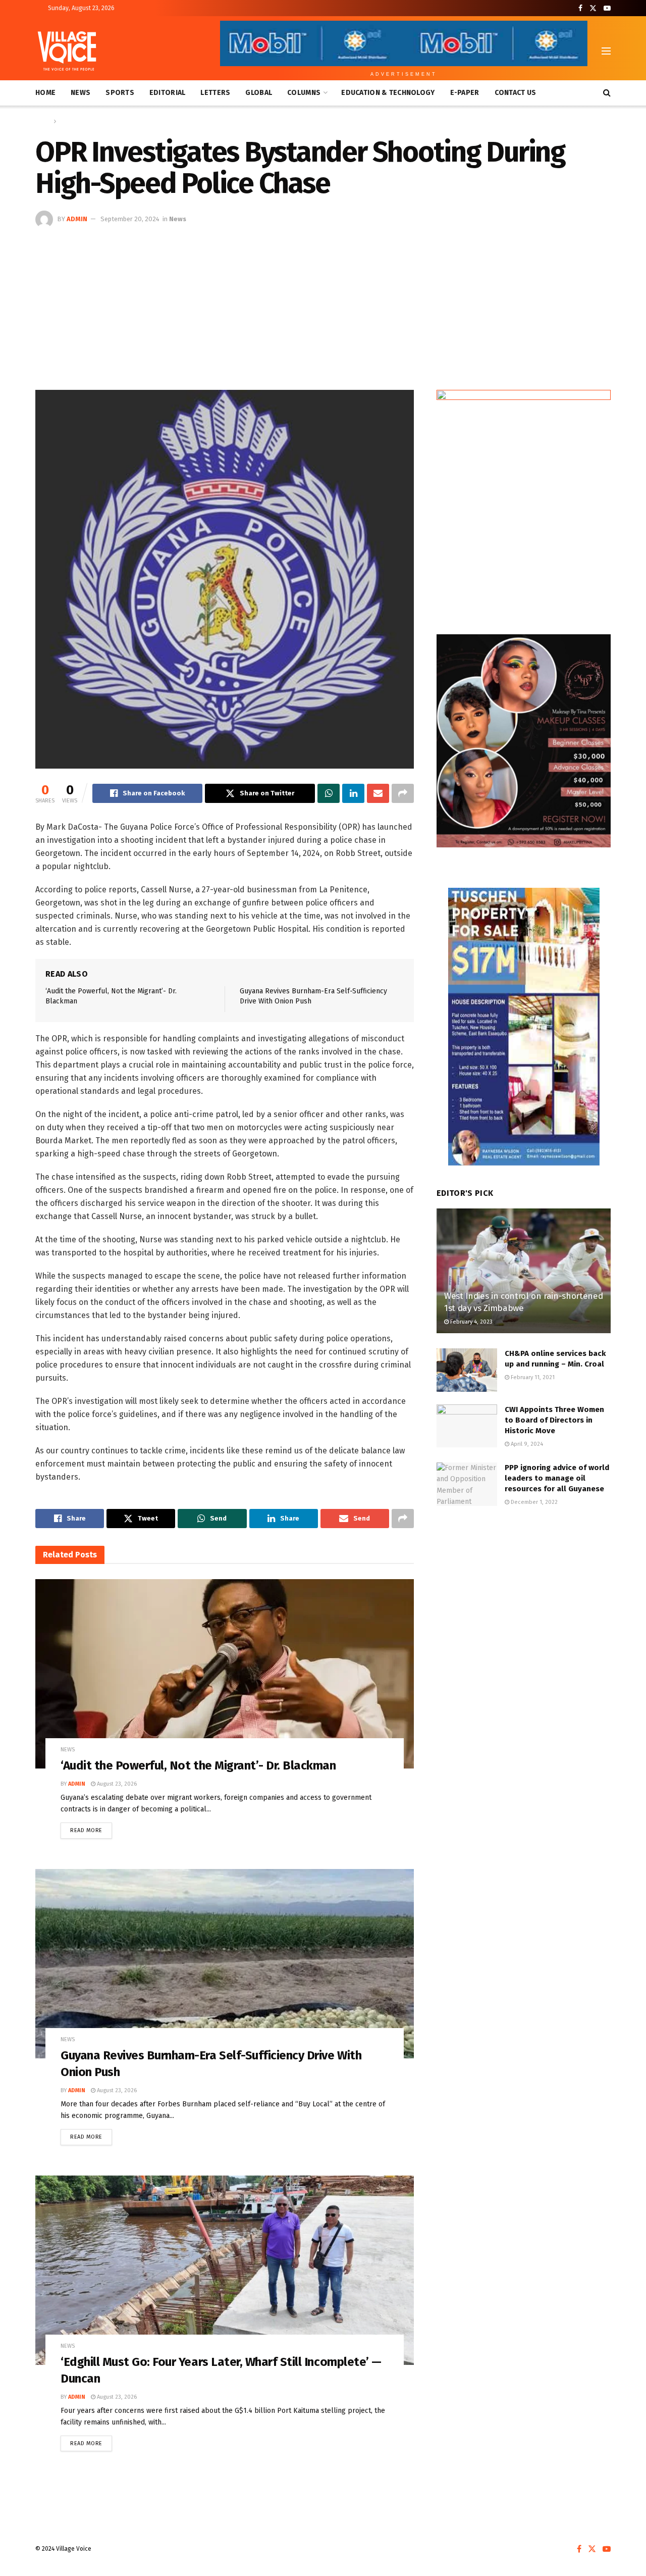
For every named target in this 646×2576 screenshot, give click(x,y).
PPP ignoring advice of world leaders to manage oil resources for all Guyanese (557, 1478)
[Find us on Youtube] (607, 8)
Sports (120, 93)
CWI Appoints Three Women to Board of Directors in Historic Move (554, 1420)
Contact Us (516, 93)
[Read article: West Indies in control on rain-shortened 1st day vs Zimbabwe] (524, 1271)
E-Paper (465, 93)
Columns (304, 93)
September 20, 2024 (130, 219)
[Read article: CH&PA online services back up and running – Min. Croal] (467, 1370)
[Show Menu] (606, 51)
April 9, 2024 (526, 1444)
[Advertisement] (323, 304)
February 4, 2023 (471, 1322)
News (80, 93)
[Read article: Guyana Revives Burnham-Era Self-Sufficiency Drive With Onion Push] (225, 1964)
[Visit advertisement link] (524, 502)
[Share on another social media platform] (403, 793)
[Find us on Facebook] (580, 8)
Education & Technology (388, 93)
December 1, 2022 (533, 1502)
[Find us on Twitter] (593, 8)
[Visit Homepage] (67, 51)
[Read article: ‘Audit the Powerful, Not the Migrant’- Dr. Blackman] (225, 1674)
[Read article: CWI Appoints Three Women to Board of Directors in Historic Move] (467, 1426)
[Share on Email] (378, 793)
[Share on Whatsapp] (329, 793)
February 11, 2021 (532, 1377)
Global (259, 93)
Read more (91, 1828)
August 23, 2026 (116, 1784)
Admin (77, 219)
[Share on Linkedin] (353, 793)
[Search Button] (607, 93)
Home (45, 93)
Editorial (168, 93)
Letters (215, 93)
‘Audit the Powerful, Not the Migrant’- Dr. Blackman (198, 1765)
